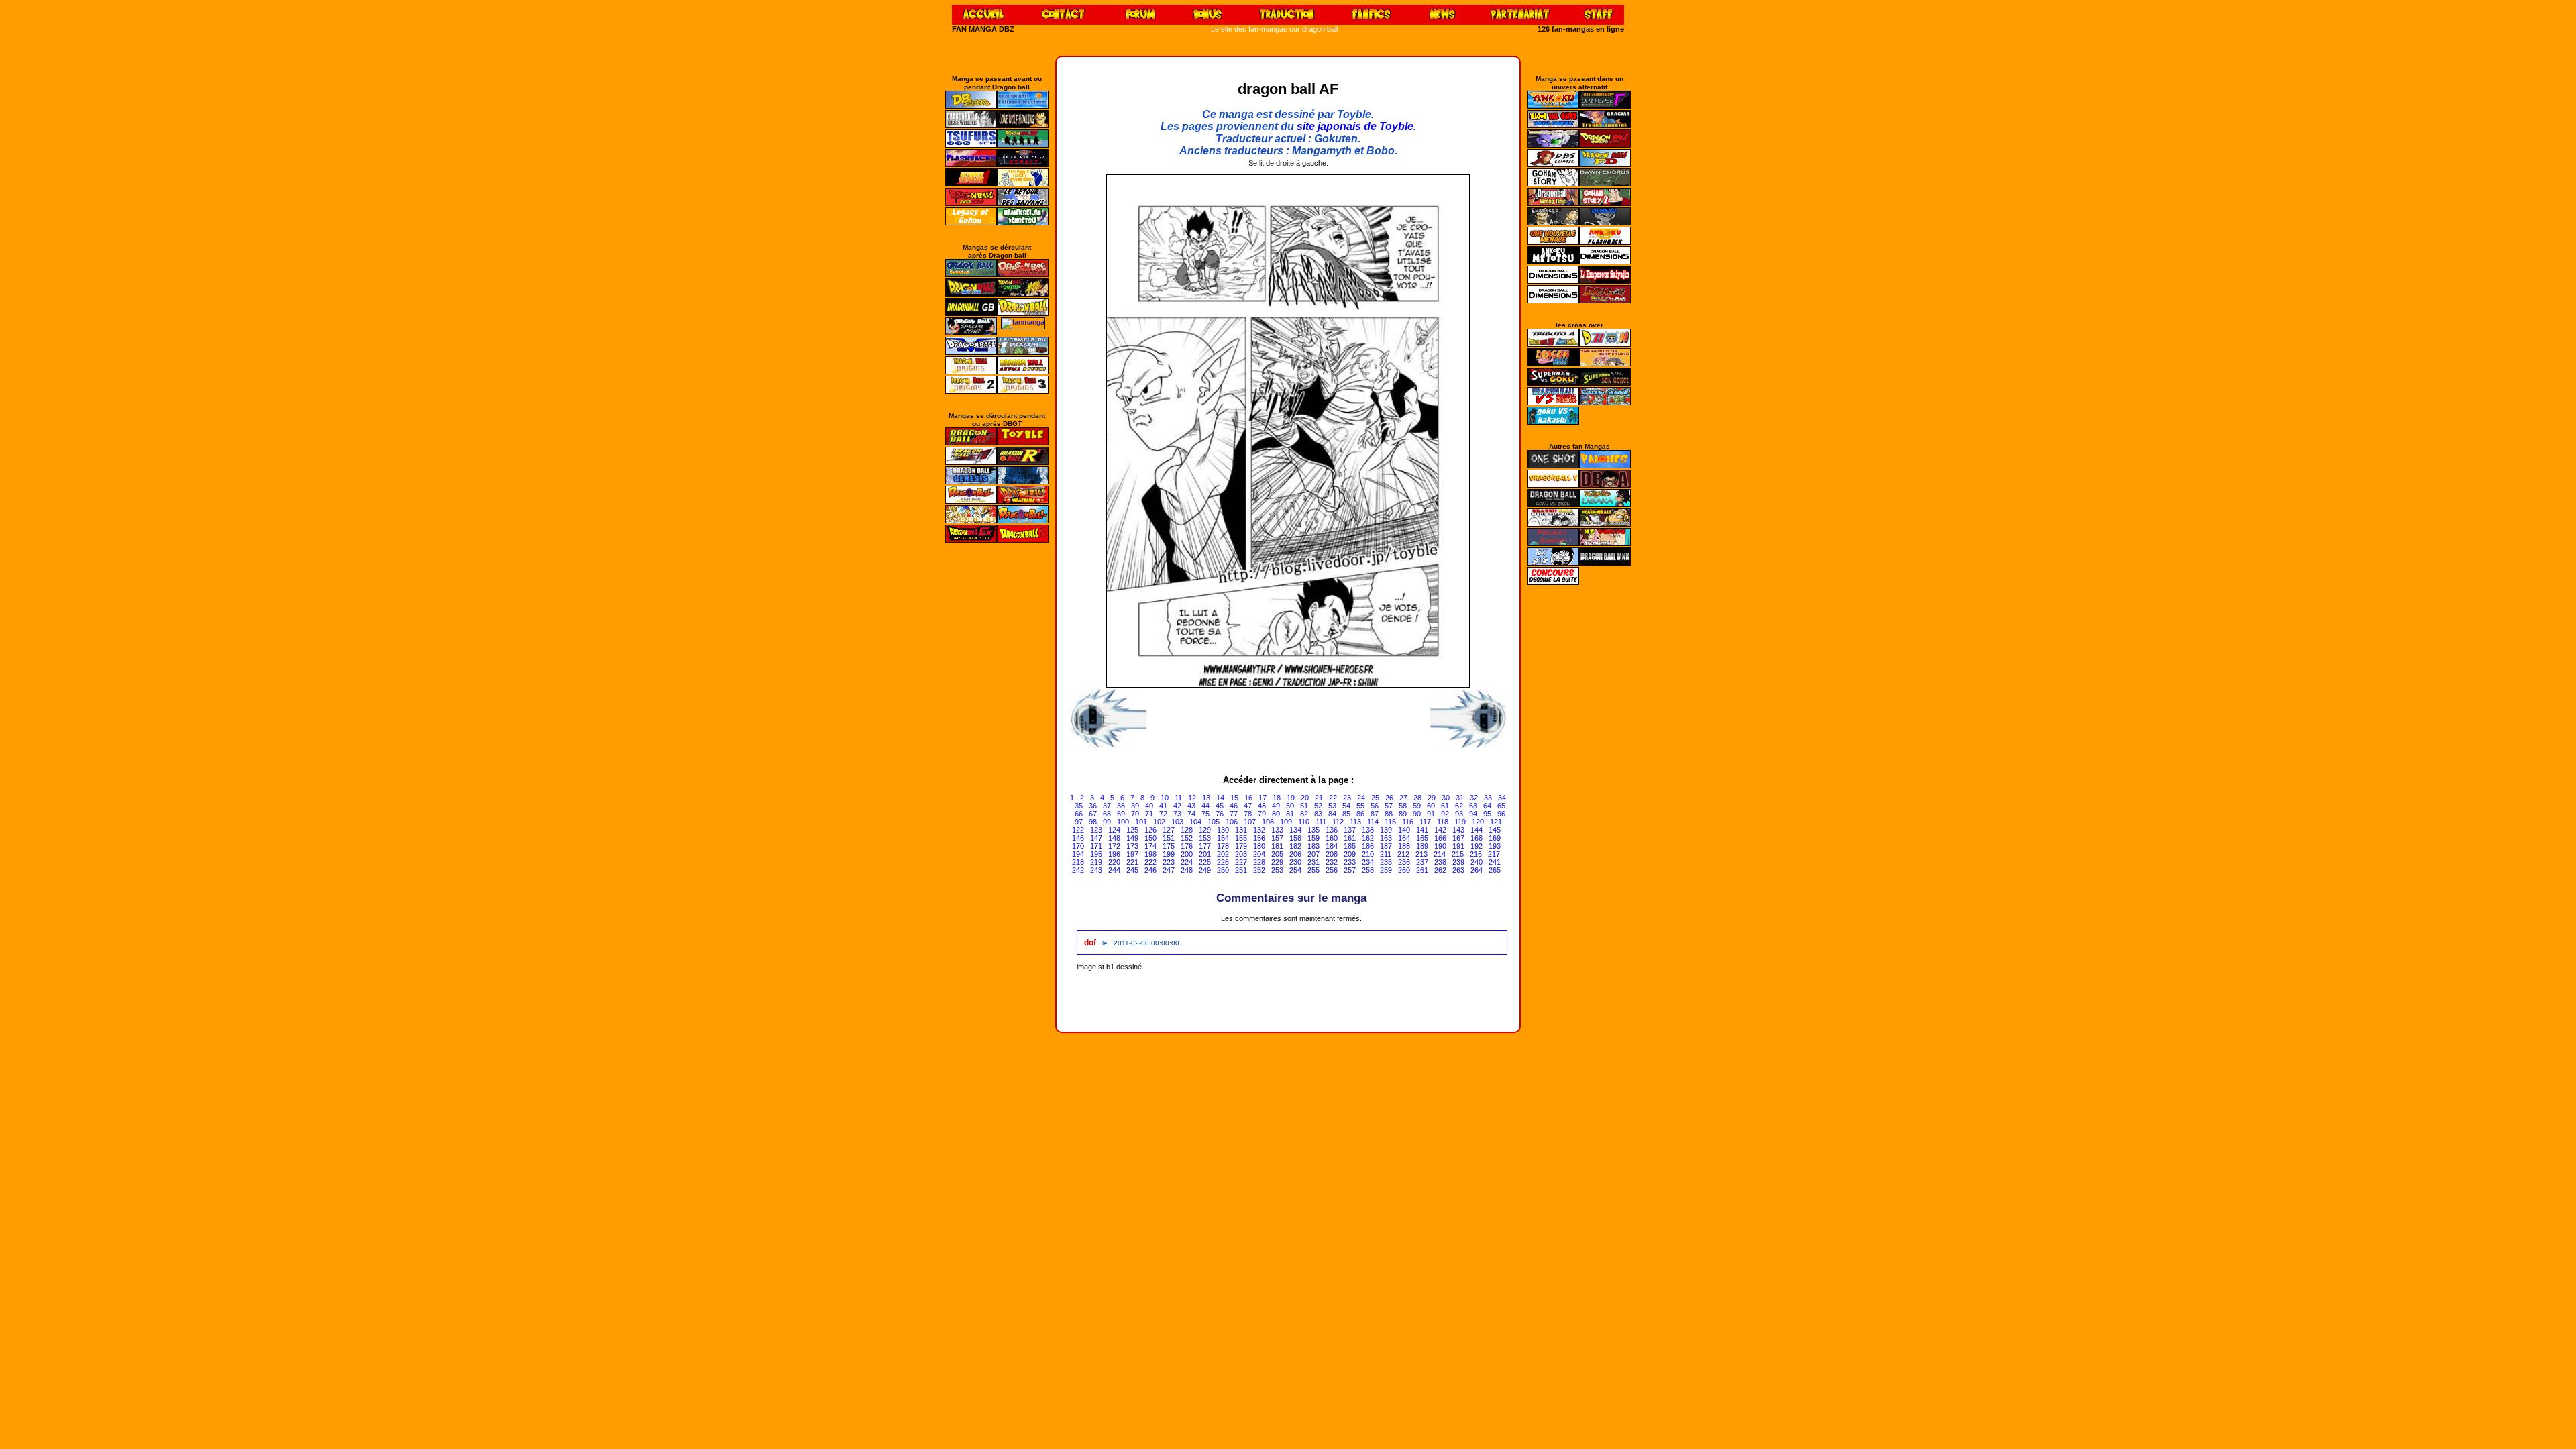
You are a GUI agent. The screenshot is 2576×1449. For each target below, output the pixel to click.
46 (1234, 806)
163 (1386, 838)
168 (1477, 838)
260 (1404, 870)
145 (1495, 830)
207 (1313, 854)
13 (1206, 798)
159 (1313, 838)
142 (1440, 830)
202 (1223, 854)
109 (1286, 822)
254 (1295, 870)
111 (1321, 822)
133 (1277, 830)
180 (1259, 846)
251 (1241, 870)
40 (1149, 806)
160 (1332, 838)
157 (1277, 838)
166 (1440, 838)
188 (1404, 846)
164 (1404, 838)
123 (1096, 830)
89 (1403, 814)
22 (1333, 798)
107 (1250, 822)
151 (1169, 838)
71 (1149, 814)
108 (1268, 822)
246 (1150, 870)
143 (1458, 830)
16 (1248, 798)
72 (1163, 814)
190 (1440, 846)
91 (1431, 814)
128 (1187, 830)
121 (1496, 822)
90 (1417, 814)
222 (1150, 862)
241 (1495, 862)
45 (1220, 806)
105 (1214, 822)
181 (1277, 846)
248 (1187, 870)
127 (1169, 830)
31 (1460, 798)
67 (1093, 814)
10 (1165, 798)
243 (1096, 870)
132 (1259, 830)
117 (1425, 822)
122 (1078, 830)
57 (1389, 806)
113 (1355, 822)
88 (1389, 814)
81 (1290, 814)
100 (1123, 822)
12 (1192, 798)
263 (1458, 870)
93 (1459, 814)
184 (1332, 846)
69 (1121, 814)
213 (1421, 854)
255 (1313, 870)
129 (1205, 830)
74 (1191, 814)
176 (1187, 846)
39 (1135, 806)
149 (1132, 838)
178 (1223, 846)
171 (1096, 846)
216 (1476, 854)
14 (1220, 798)
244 (1114, 870)
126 (1150, 830)
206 (1295, 854)
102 (1159, 822)
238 (1440, 862)
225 (1205, 862)
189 (1422, 846)
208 (1332, 854)
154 (1223, 838)
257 (1350, 870)
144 (1477, 830)
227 (1241, 862)
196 (1114, 854)
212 (1403, 854)
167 (1458, 838)
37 (1107, 806)
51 (1304, 806)
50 (1290, 806)
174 (1150, 846)
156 (1259, 838)
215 (1458, 854)
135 (1313, 830)
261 (1422, 870)
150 (1150, 838)
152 (1187, 838)
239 (1458, 862)
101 (1141, 822)
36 (1093, 806)
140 (1404, 830)
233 (1350, 862)
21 (1319, 798)
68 (1107, 814)
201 (1205, 854)
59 (1417, 806)
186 (1368, 846)
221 (1132, 862)
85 (1346, 814)
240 (1477, 862)
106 (1232, 822)
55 (1360, 806)
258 (1368, 870)
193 (1495, 846)
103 (1177, 822)
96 (1501, 814)
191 (1458, 846)
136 (1332, 830)
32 (1474, 798)
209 (1350, 854)
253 (1277, 870)
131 (1241, 830)
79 (1262, 814)
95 (1487, 814)
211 (1386, 854)
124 (1114, 830)
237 (1422, 862)
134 (1295, 830)
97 (1079, 822)
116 (1408, 822)
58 (1403, 806)
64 (1487, 806)
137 (1350, 830)
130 (1223, 830)
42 (1177, 806)
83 (1318, 814)
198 (1150, 854)
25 (1375, 798)
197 (1132, 854)
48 (1262, 806)
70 (1135, 814)
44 (1205, 806)
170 (1078, 846)
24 (1361, 798)
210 (1368, 854)
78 (1248, 814)
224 (1187, 862)
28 (1417, 798)
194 (1078, 854)
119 (1460, 822)
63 (1473, 806)
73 (1177, 814)
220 (1114, 862)
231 (1313, 862)
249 (1205, 870)
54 (1346, 806)
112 (1338, 822)
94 (1473, 814)
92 (1445, 814)
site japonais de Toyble (1355, 126)
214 (1440, 854)
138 (1368, 830)
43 (1191, 806)
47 (1248, 806)
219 (1096, 862)
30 (1446, 798)
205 (1277, 854)
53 (1332, 806)
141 (1422, 830)
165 (1422, 838)
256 (1332, 870)
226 (1223, 862)
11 (1178, 798)
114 (1373, 822)
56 (1375, 806)
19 (1291, 798)
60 (1431, 806)
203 (1241, 854)
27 (1403, 798)
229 (1277, 862)
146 (1078, 838)
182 (1295, 846)
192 (1477, 846)
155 (1241, 838)
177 (1205, 846)
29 (1432, 798)
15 (1234, 798)
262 (1440, 870)
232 (1332, 862)
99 (1107, 822)
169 (1495, 838)
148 (1114, 838)
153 (1205, 838)
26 (1389, 798)
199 (1169, 854)
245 (1132, 870)
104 (1195, 822)
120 (1478, 822)
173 (1132, 846)
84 (1332, 814)
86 (1360, 814)
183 (1313, 846)
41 (1163, 806)
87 (1375, 814)
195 (1096, 854)
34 (1502, 798)
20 (1305, 798)
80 (1276, 814)
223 (1169, 862)
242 (1078, 870)
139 (1386, 830)
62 (1459, 806)
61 (1445, 806)
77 (1234, 814)
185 (1350, 846)
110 (1304, 822)
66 (1079, 814)
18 (1277, 798)
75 (1205, 814)
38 (1121, 806)
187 (1386, 846)
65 (1501, 806)
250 (1223, 870)
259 (1386, 870)
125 (1132, 830)
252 (1259, 870)
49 (1276, 806)
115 (1390, 822)
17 (1263, 798)
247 (1169, 870)
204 (1259, 854)
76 (1220, 814)
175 (1169, 846)
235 (1386, 862)
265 (1495, 870)
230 (1295, 862)
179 (1241, 846)
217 (1494, 854)
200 (1187, 854)
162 (1368, 838)
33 (1488, 798)
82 (1304, 814)
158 (1295, 838)
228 (1259, 862)
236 (1404, 862)
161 (1350, 838)
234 (1368, 862)
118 (1443, 822)
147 (1096, 838)
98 (1093, 822)
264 (1477, 870)
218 (1078, 862)
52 (1318, 806)
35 (1079, 806)
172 (1114, 846)
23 (1347, 798)
